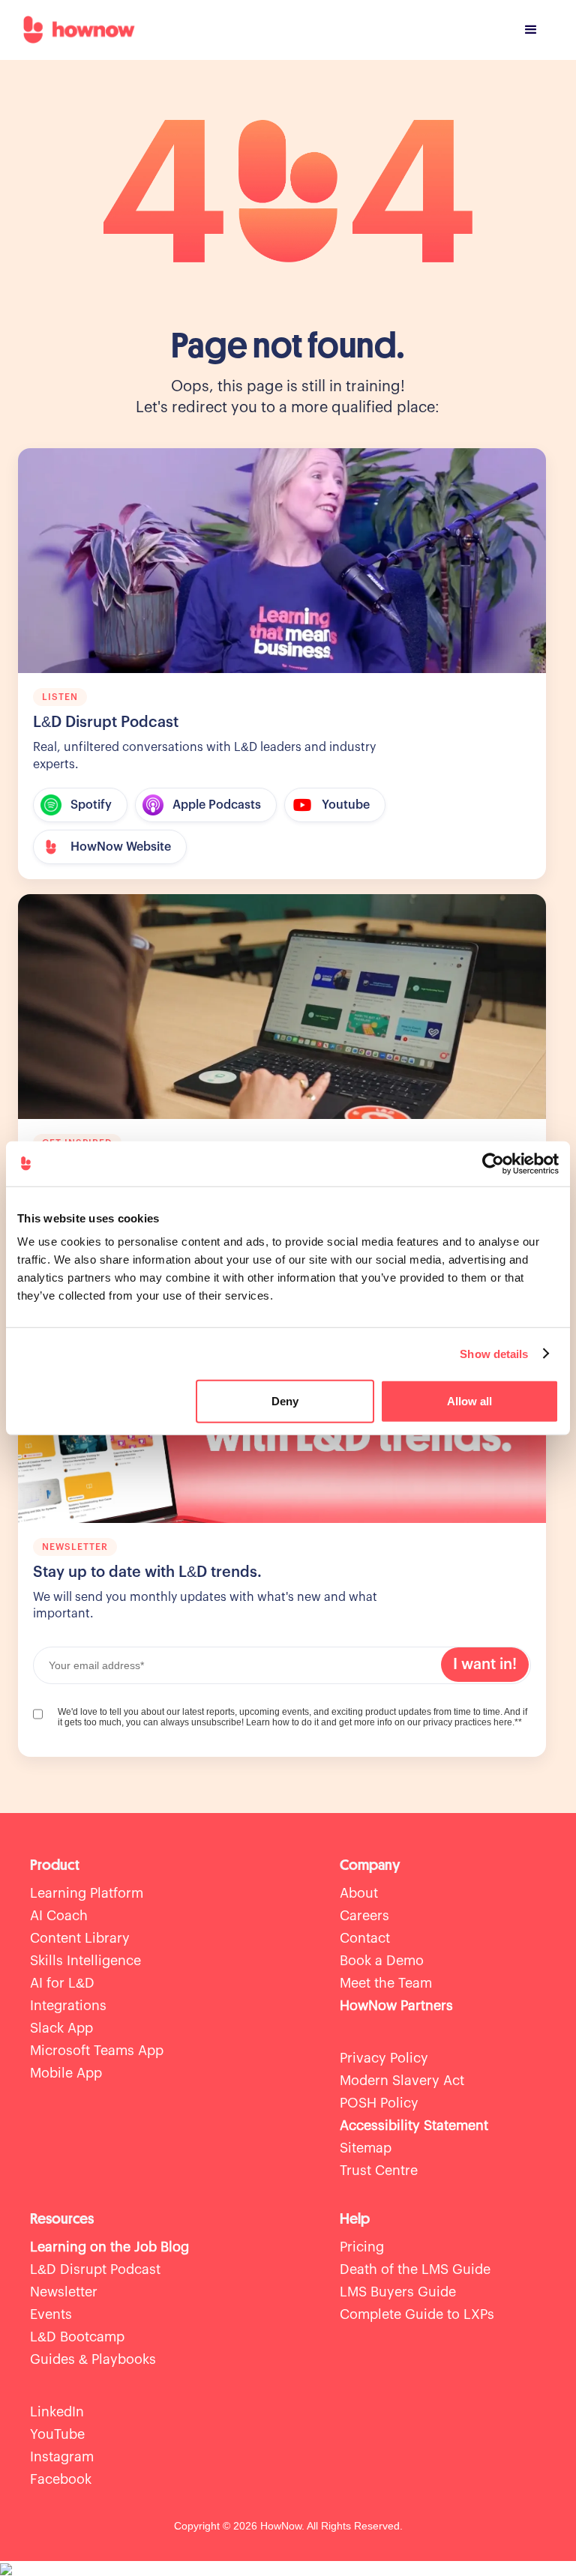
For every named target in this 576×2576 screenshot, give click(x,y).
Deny (285, 1401)
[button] (531, 30)
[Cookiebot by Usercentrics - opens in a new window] (493, 1163)
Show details (494, 1353)
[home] (79, 30)
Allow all (469, 1401)
